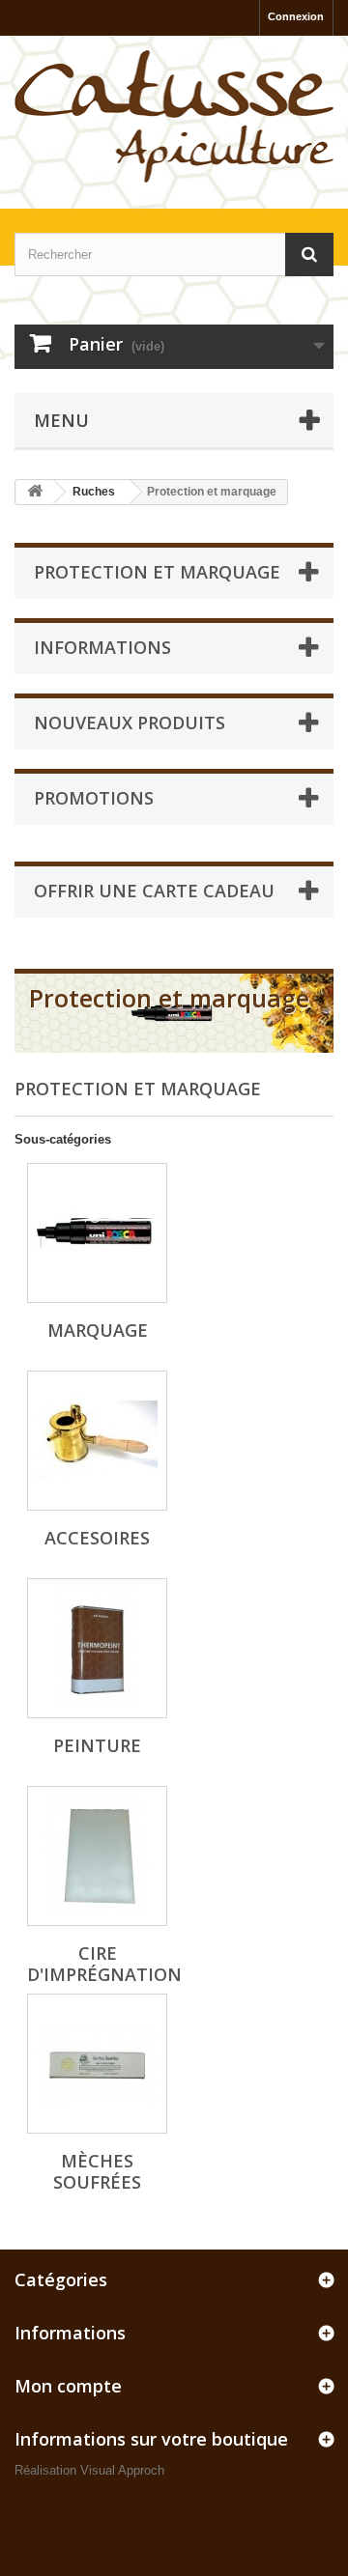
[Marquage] (97, 1233)
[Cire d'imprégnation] (97, 1856)
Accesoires (97, 1538)
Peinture (97, 1745)
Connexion (296, 16)
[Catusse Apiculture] (174, 117)
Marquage (98, 1330)
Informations (102, 647)
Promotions (94, 798)
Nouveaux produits (130, 722)
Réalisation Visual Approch (89, 2470)
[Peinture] (97, 1648)
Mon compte (68, 2386)
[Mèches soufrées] (97, 2064)
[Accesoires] (97, 1441)
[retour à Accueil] (35, 492)
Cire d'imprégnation (104, 1964)
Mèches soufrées (97, 2171)
